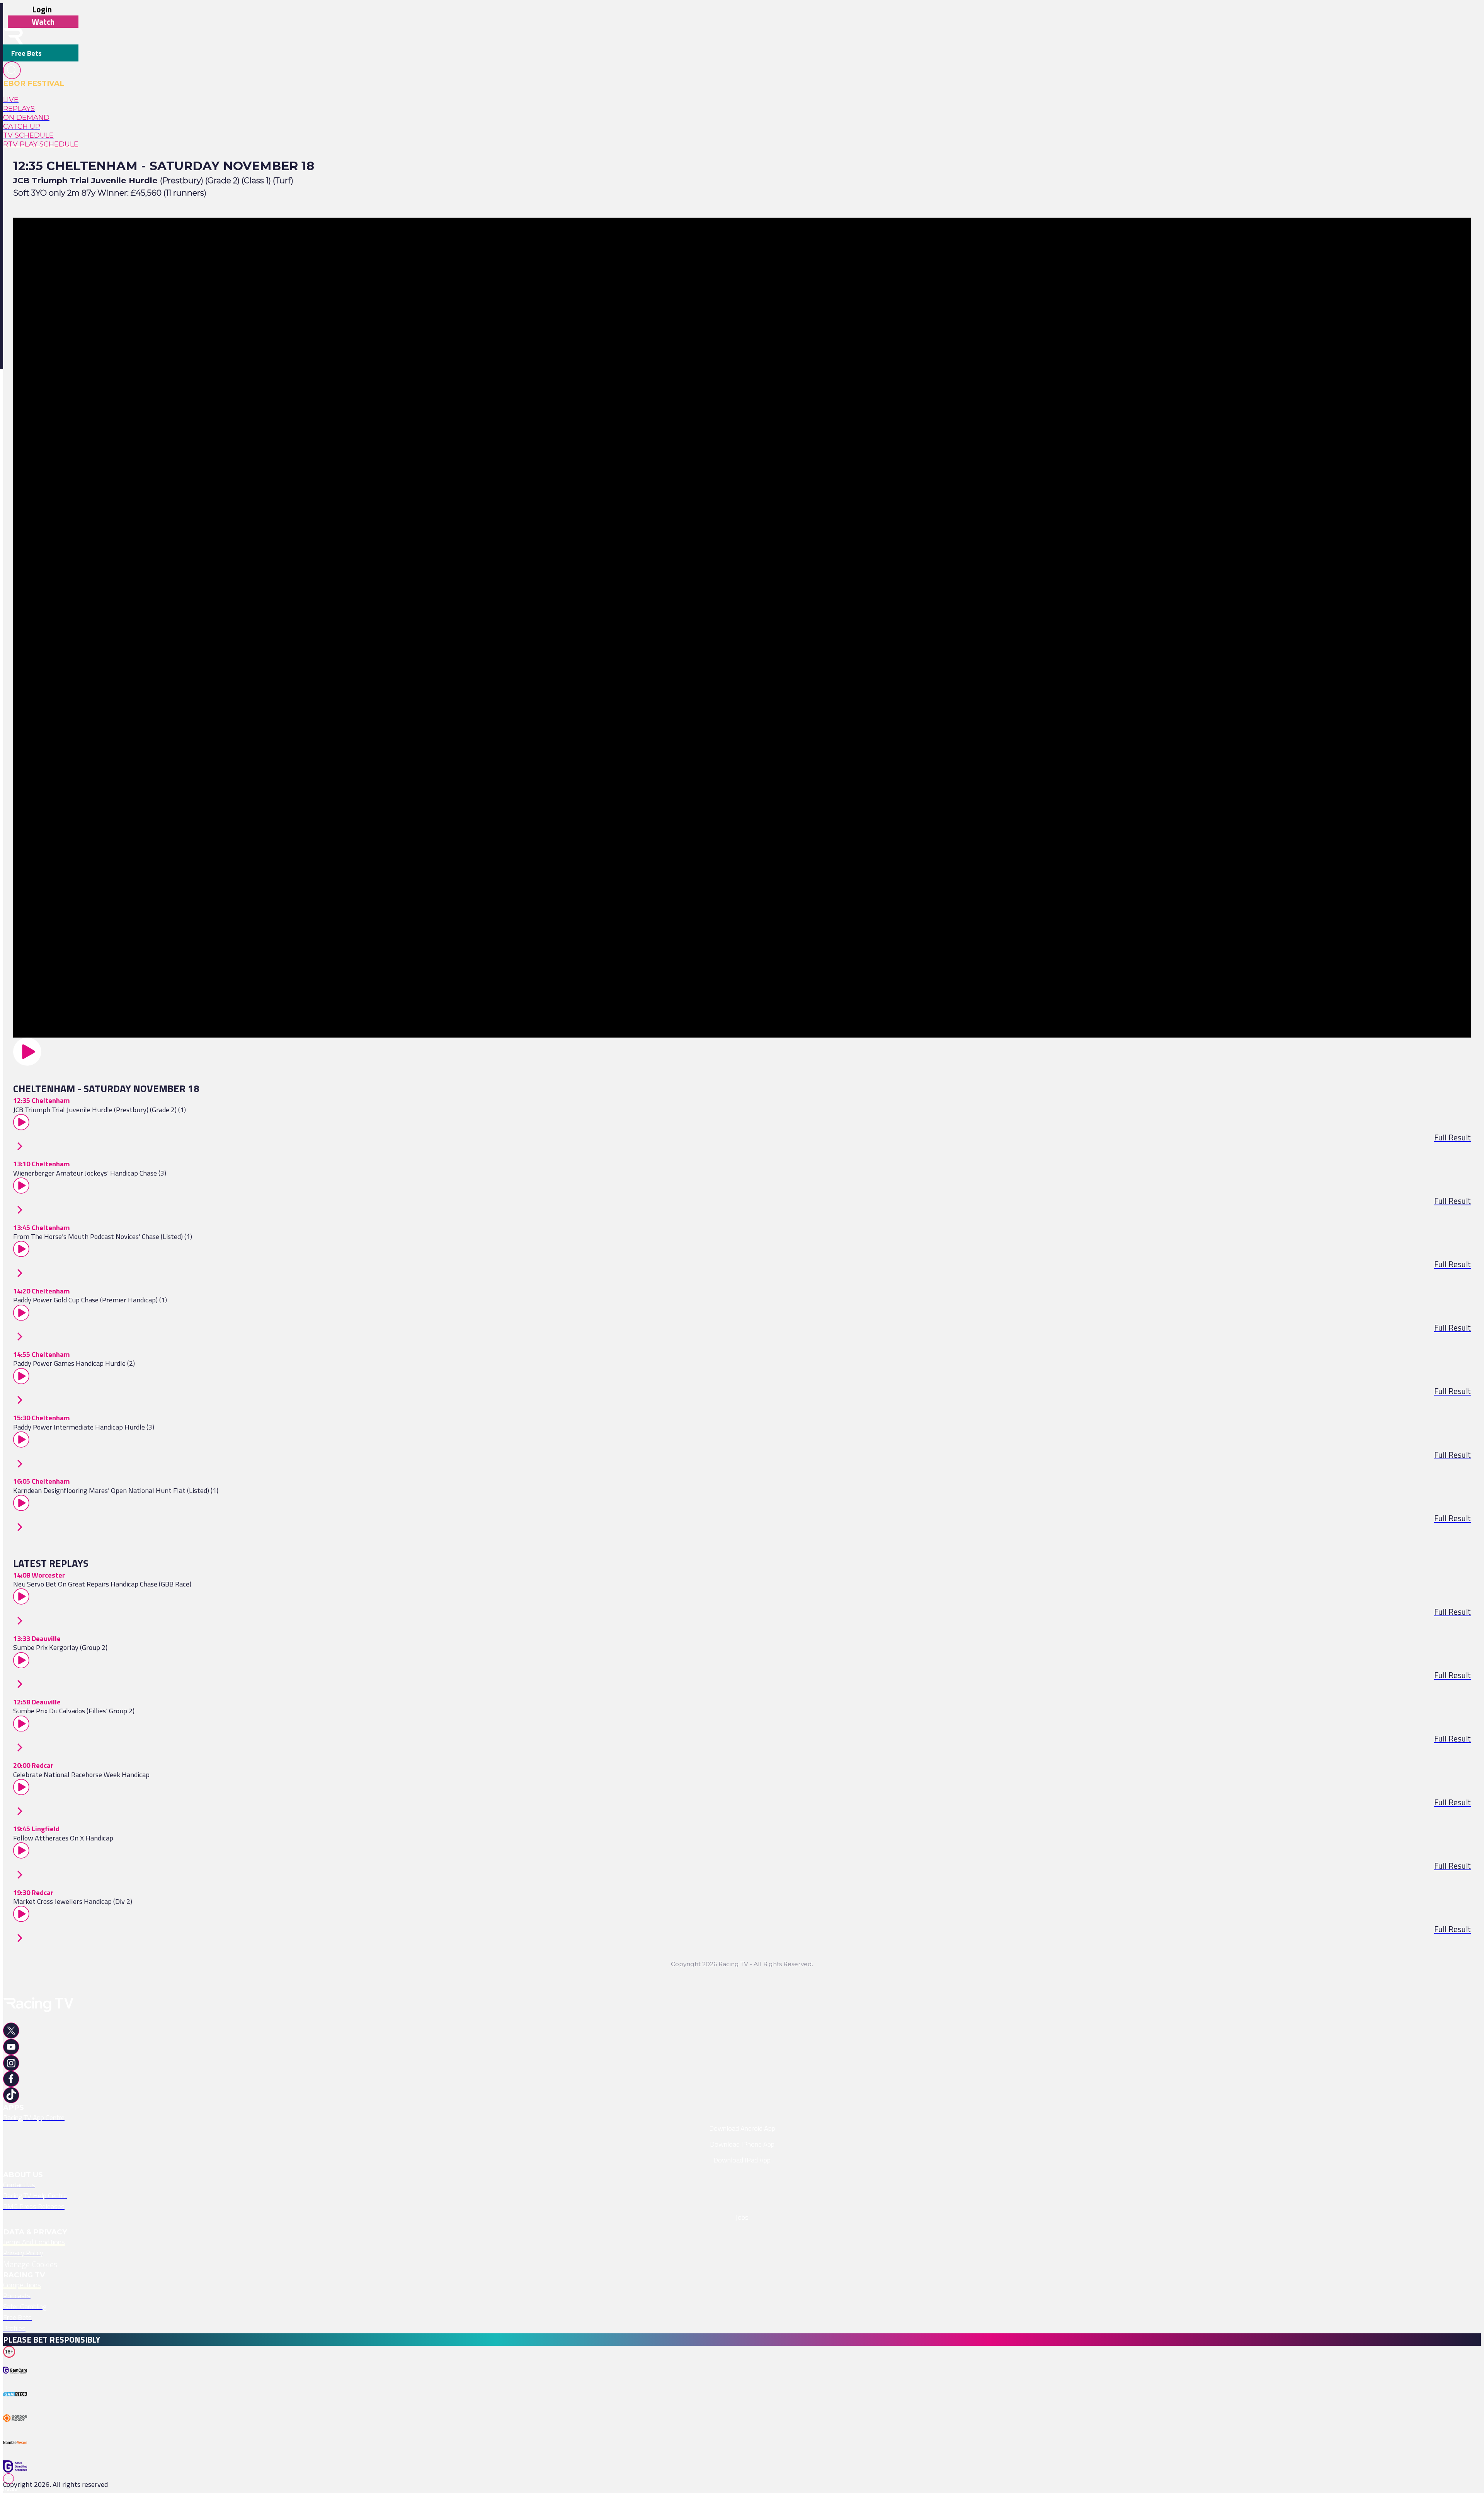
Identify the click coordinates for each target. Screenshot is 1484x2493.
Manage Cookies (30, 2264)
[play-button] (742, 1052)
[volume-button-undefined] (17, 2431)
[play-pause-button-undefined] (17, 2383)
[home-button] (13, 36)
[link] (41, 100)
